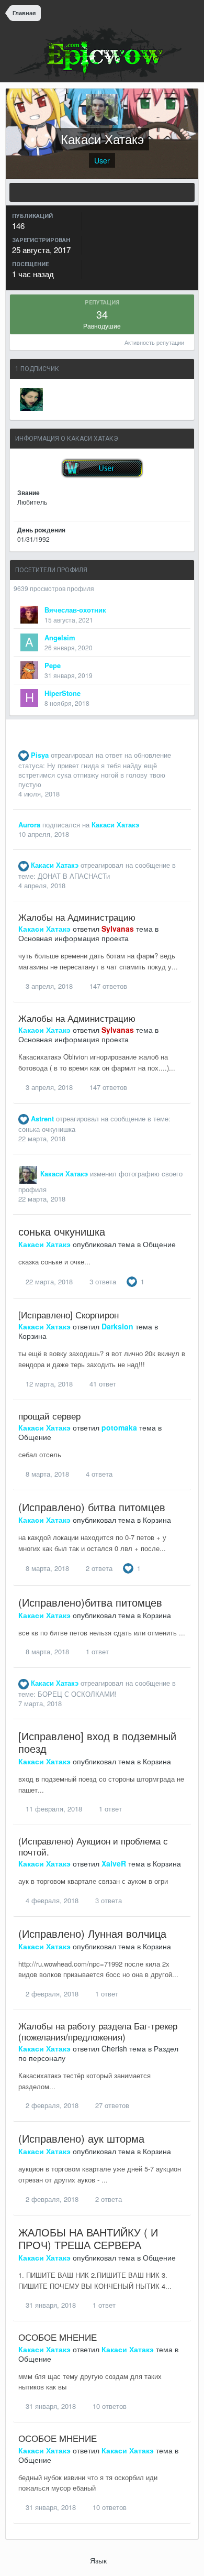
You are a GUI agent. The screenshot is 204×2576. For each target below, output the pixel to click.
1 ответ (96, 1651)
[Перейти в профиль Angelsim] (29, 642)
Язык (99, 2560)
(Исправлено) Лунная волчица (92, 1933)
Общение (159, 1244)
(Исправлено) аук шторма (81, 2138)
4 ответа (98, 1474)
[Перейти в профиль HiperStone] (29, 698)
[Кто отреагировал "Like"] (132, 1280)
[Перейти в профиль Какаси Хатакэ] (28, 1175)
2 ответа (98, 1568)
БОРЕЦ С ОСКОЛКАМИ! (77, 1694)
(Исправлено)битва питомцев (90, 1602)
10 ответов (109, 2406)
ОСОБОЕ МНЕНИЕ (58, 2337)
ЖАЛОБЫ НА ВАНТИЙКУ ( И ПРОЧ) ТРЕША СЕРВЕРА (88, 2238)
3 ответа (102, 1281)
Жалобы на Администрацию (77, 917)
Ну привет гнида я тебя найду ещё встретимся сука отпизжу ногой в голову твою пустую (92, 775)
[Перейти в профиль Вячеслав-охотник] (29, 615)
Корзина (32, 1336)
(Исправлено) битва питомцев (92, 1507)
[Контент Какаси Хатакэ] (102, 192)
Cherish (114, 2048)
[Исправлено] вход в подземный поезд (97, 1742)
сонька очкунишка (47, 1129)
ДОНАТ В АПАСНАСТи (74, 876)
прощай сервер (49, 1416)
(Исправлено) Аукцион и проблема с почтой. (93, 1846)
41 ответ (102, 1384)
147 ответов (107, 986)
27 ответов (111, 2105)
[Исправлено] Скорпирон (69, 1314)
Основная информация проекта (73, 938)
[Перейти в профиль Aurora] (31, 399)
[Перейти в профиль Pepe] (29, 670)
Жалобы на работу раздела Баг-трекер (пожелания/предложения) (98, 2031)
